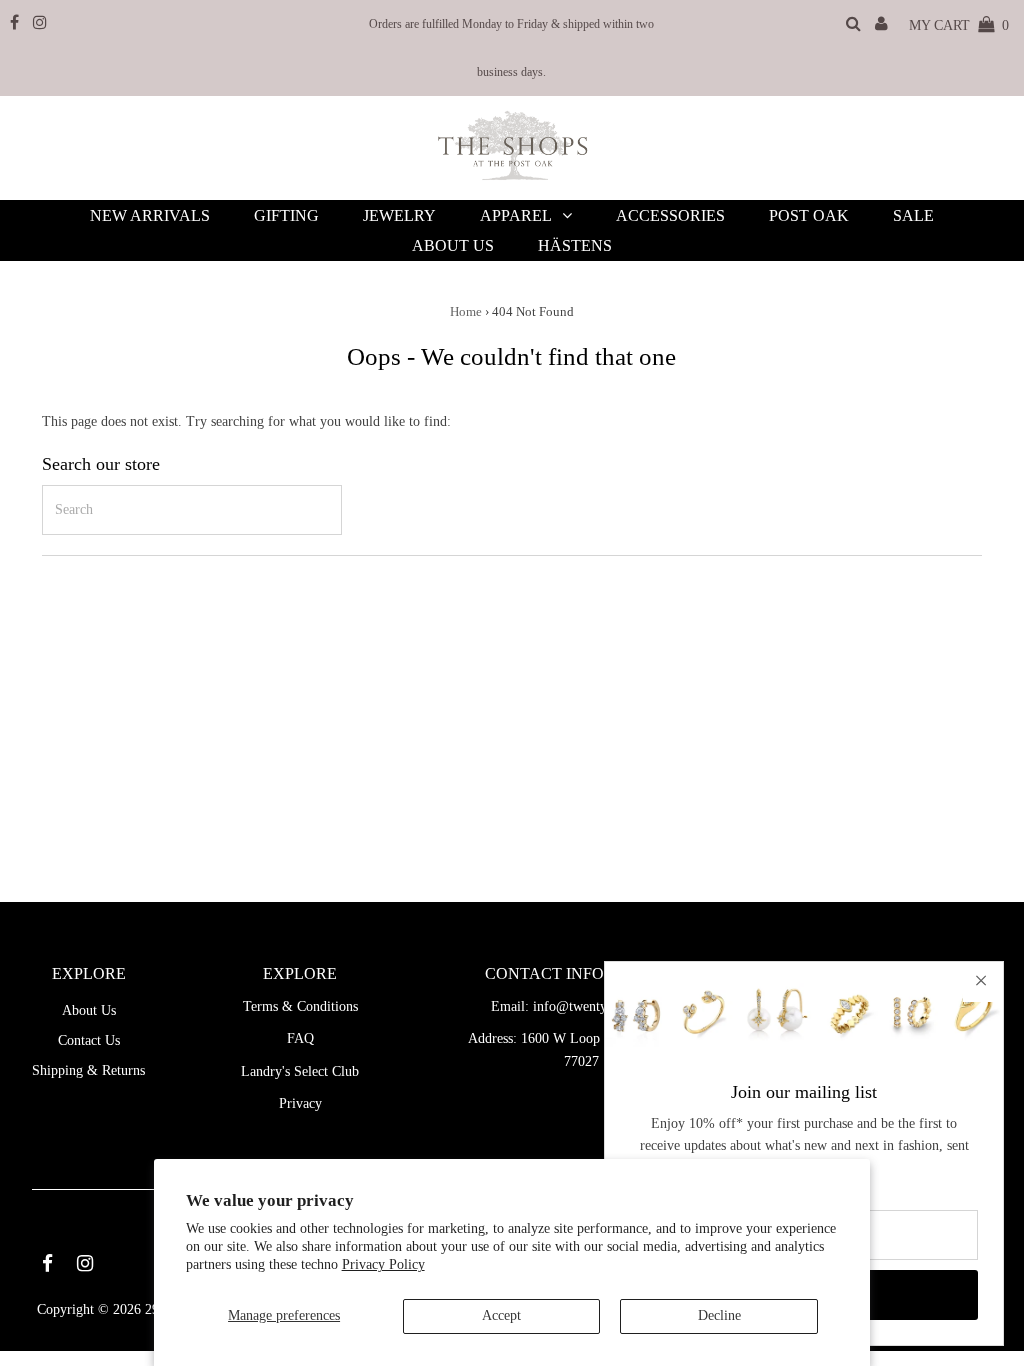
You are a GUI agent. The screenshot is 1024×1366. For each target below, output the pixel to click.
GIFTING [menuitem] (286, 215)
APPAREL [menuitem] (516, 215)
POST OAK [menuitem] (809, 215)
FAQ (300, 1038)
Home (466, 311)
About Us (89, 1010)
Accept (501, 1315)
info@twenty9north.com (602, 1006)
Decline (719, 1315)
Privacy (300, 1103)
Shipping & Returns (88, 1070)
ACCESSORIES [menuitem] (670, 215)
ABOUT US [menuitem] (453, 245)
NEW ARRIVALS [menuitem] (150, 215)
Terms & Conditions (300, 1006)
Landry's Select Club (300, 1071)
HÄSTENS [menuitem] (575, 245)
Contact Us (89, 1040)
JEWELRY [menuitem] (399, 215)
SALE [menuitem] (913, 215)
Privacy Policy (383, 1264)
